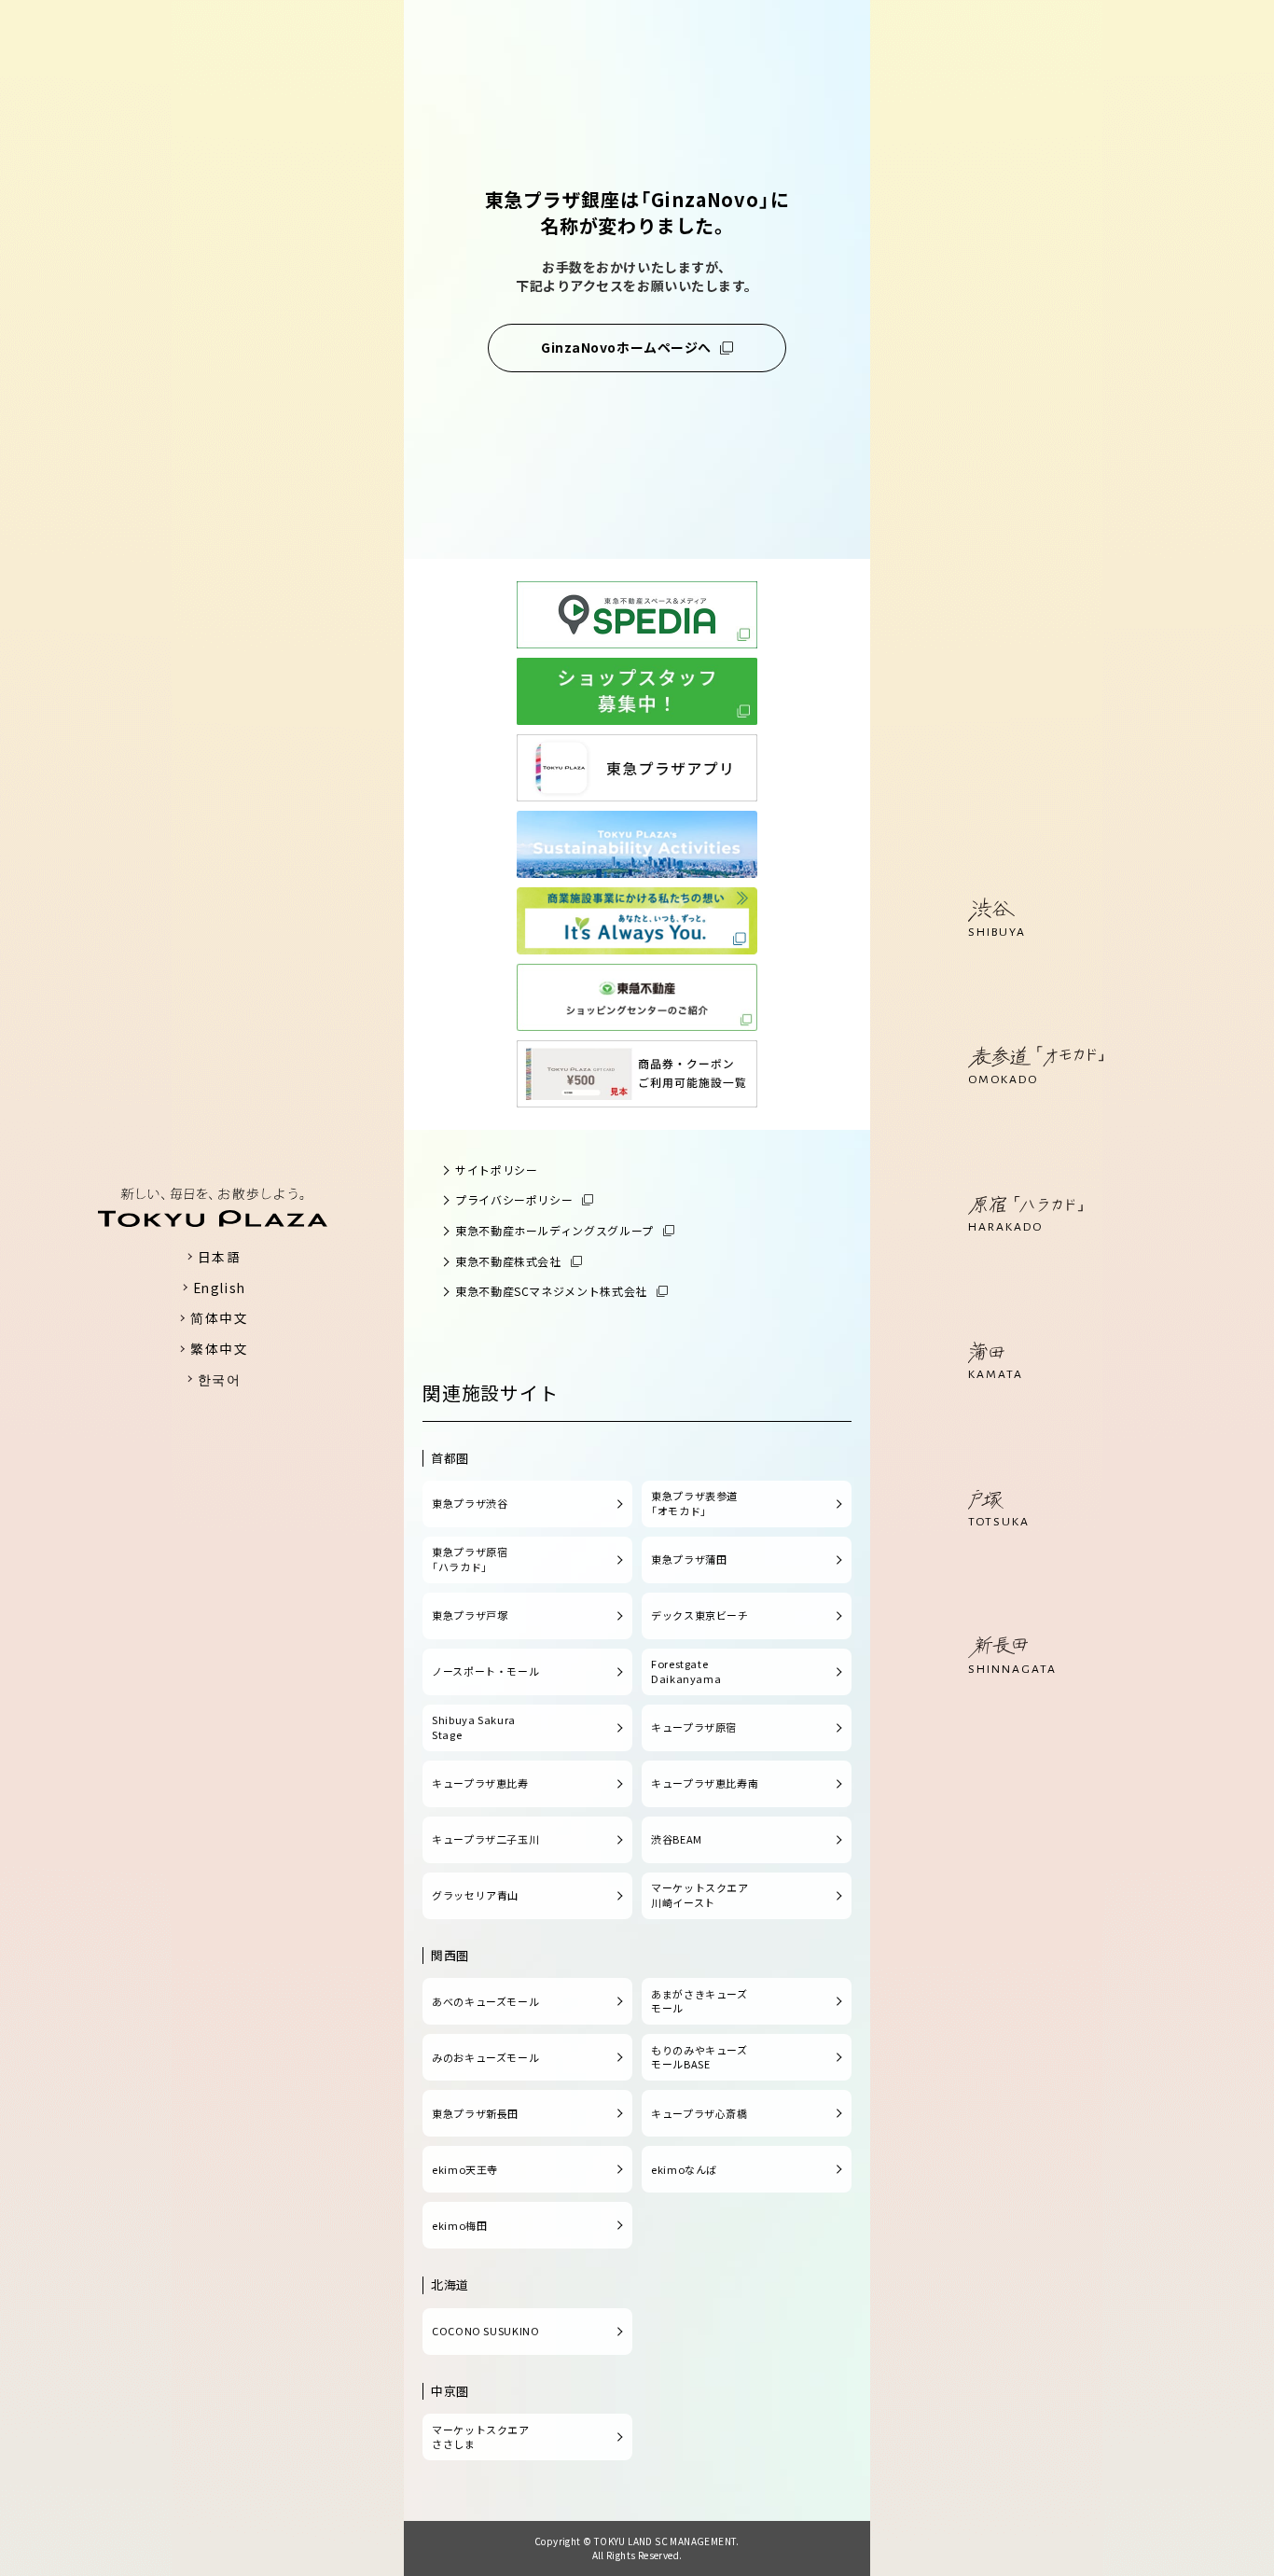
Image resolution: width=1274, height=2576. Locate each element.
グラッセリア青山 (475, 1895)
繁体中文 (219, 1348)
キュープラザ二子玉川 (485, 1839)
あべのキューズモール (485, 2001)
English (220, 1288)
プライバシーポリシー (514, 1199)
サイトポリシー (496, 1170)
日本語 (220, 1257)
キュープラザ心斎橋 (699, 2113)
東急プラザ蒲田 (689, 1559)
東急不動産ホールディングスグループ (554, 1230)
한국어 (220, 1379)
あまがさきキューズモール (699, 2001)
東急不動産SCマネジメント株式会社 (551, 1291)
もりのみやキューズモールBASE (699, 2057)
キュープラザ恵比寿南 (705, 1783)
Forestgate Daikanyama (686, 1671)
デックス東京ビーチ (700, 1615)
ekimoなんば (684, 2169)
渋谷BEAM (677, 1839)
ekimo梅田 (459, 2225)
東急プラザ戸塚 (470, 1615)
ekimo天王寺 (465, 2169)
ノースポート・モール (485, 1671)
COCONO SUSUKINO (486, 2331)
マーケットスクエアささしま (481, 2437)
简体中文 (219, 1317)
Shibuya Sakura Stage (474, 1727)
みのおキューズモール (485, 2057)
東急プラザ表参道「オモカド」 (694, 1503)
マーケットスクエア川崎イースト (700, 1895)
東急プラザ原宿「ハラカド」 (470, 1559)
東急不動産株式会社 (508, 1261)
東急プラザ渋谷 (470, 1503)
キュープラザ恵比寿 (480, 1783)
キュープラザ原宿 (694, 1727)
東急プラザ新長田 (475, 2113)
